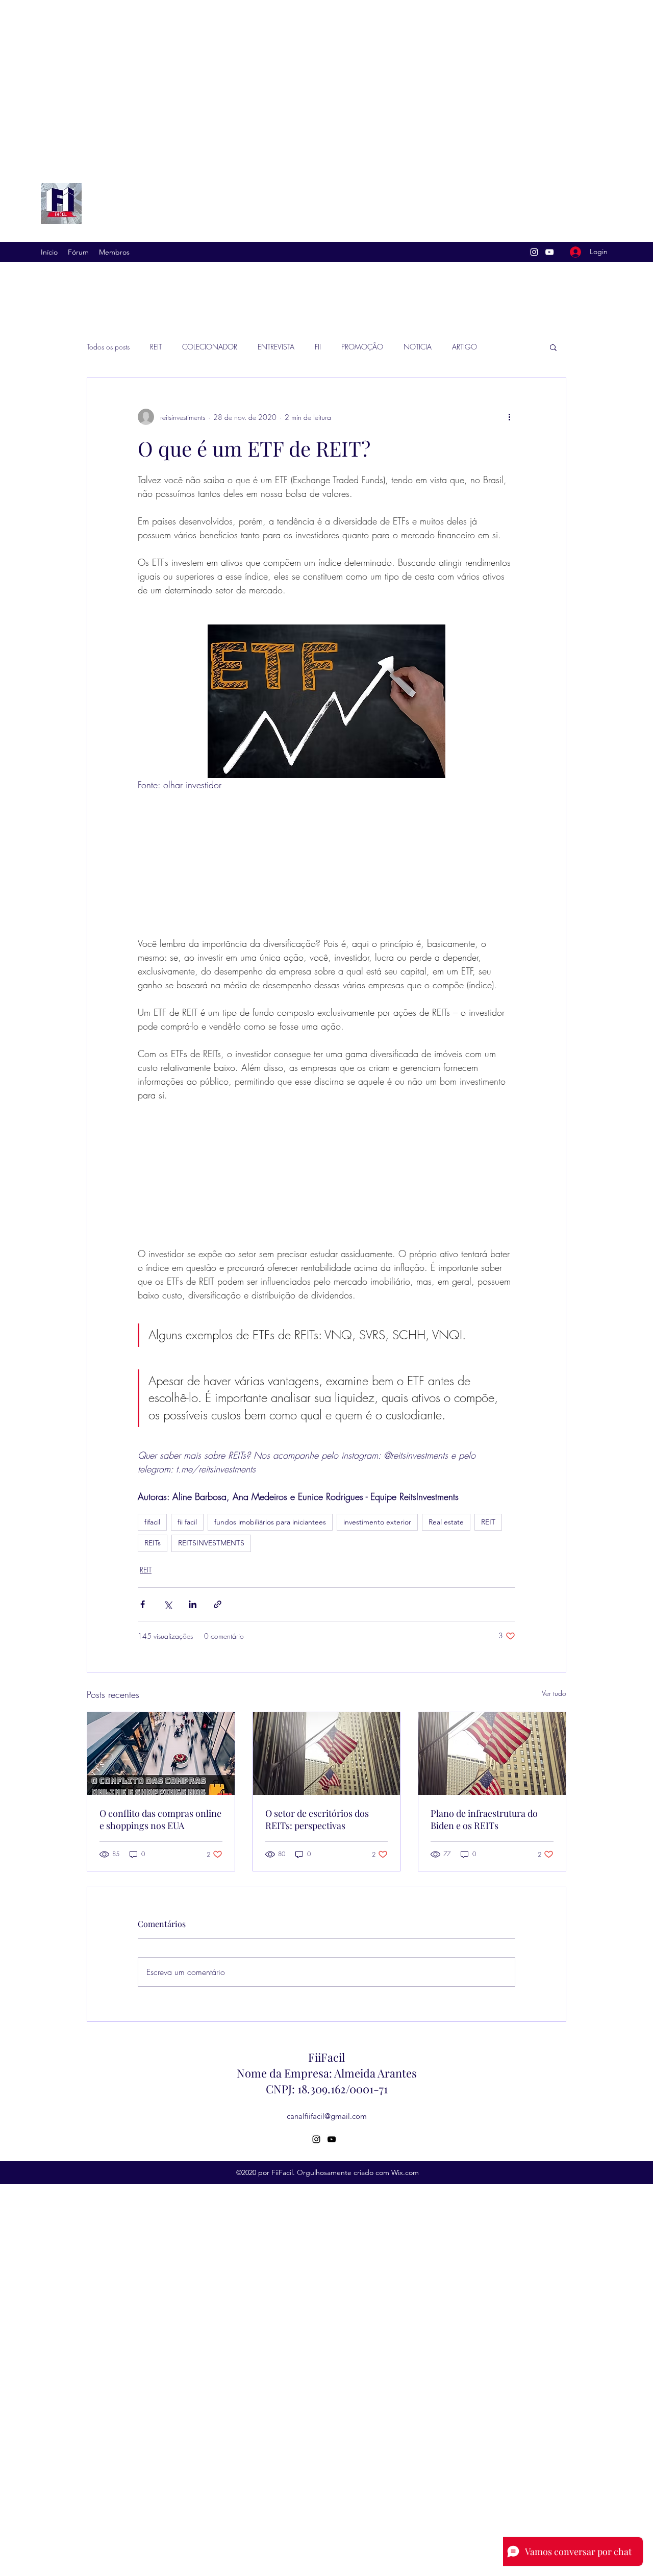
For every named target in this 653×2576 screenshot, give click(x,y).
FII (318, 347)
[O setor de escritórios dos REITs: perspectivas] (327, 1754)
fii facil (187, 1522)
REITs (153, 1543)
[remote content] (326, 864)
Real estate (446, 1522)
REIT (156, 347)
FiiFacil (326, 2057)
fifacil (152, 1522)
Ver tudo (554, 1693)
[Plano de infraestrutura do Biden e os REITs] (492, 1754)
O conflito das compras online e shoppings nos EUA (160, 1819)
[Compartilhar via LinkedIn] (193, 1604)
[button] (553, 347)
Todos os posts (108, 347)
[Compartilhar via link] (218, 1604)
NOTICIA (418, 347)
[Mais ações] (509, 417)
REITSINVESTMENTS (211, 1543)
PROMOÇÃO (362, 347)
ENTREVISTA (276, 347)
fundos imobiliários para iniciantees (270, 1522)
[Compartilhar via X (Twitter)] (168, 1604)
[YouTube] (549, 252)
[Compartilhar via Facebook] (143, 1604)
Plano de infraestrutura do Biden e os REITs (484, 1819)
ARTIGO (464, 347)
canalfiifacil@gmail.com (327, 2116)
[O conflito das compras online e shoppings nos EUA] (161, 1754)
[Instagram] (534, 252)
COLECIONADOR (210, 347)
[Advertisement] (306, 81)
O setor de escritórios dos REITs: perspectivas (317, 1819)
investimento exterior (377, 1522)
